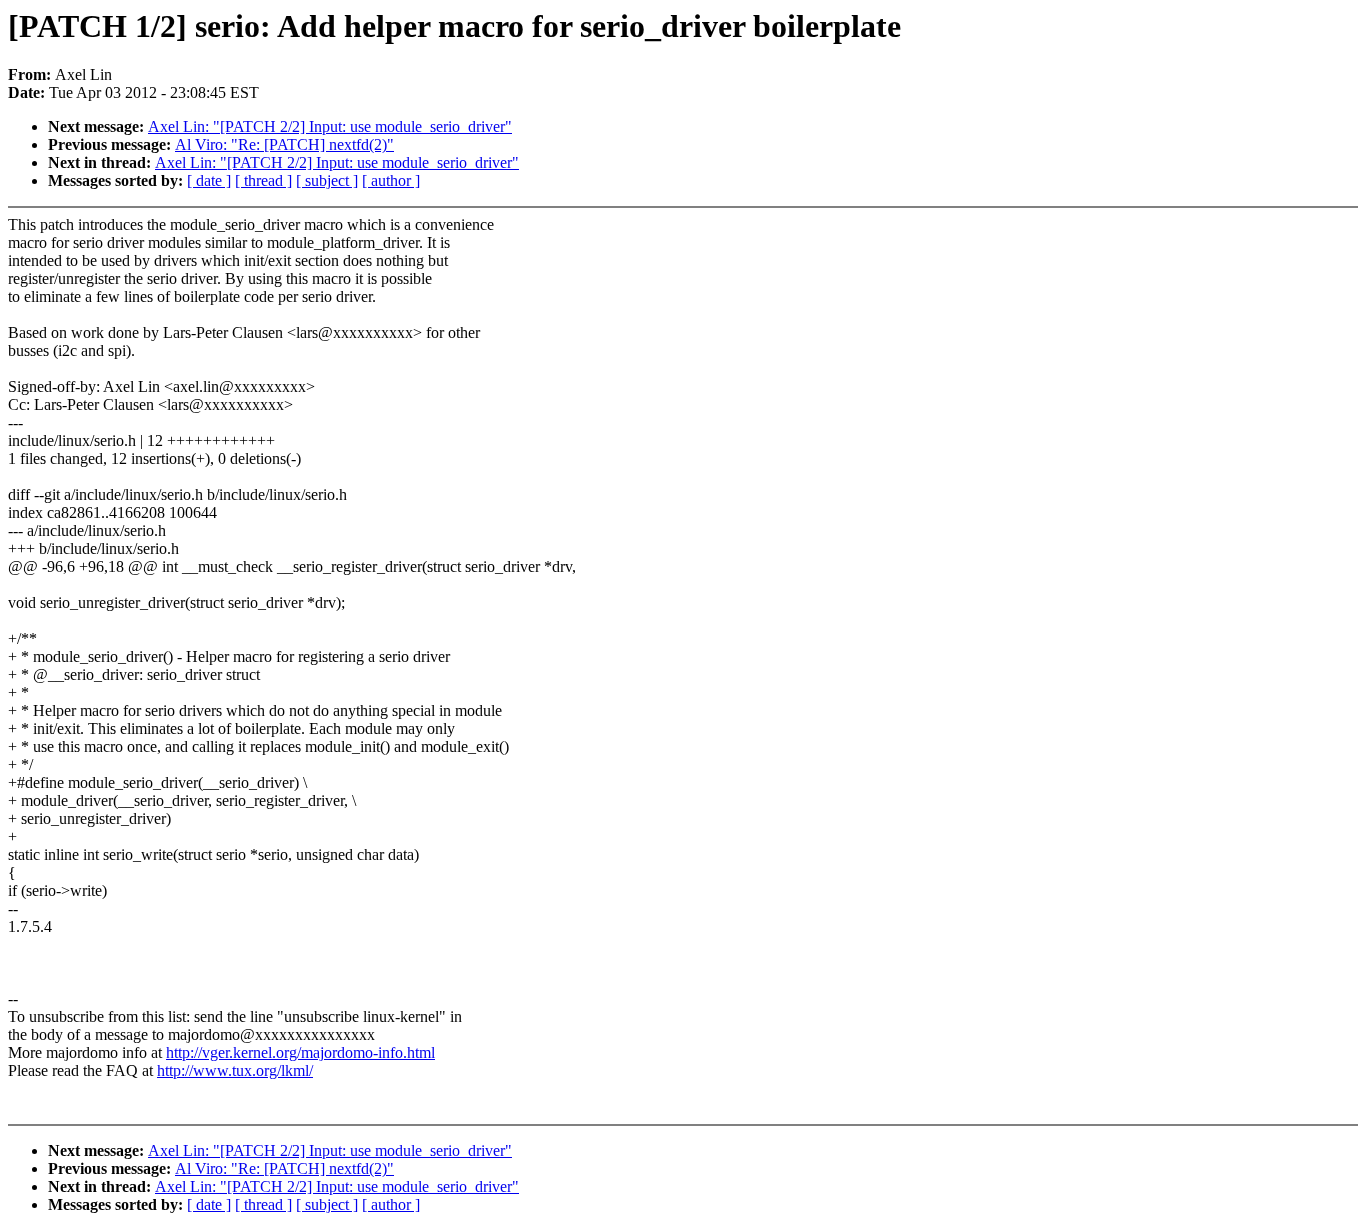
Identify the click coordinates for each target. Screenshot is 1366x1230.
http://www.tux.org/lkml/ (235, 1070)
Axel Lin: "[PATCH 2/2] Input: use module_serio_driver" (330, 126)
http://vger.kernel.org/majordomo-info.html (300, 1052)
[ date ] (209, 180)
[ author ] (391, 180)
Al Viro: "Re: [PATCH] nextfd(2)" (284, 144)
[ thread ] (263, 180)
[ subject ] (327, 180)
